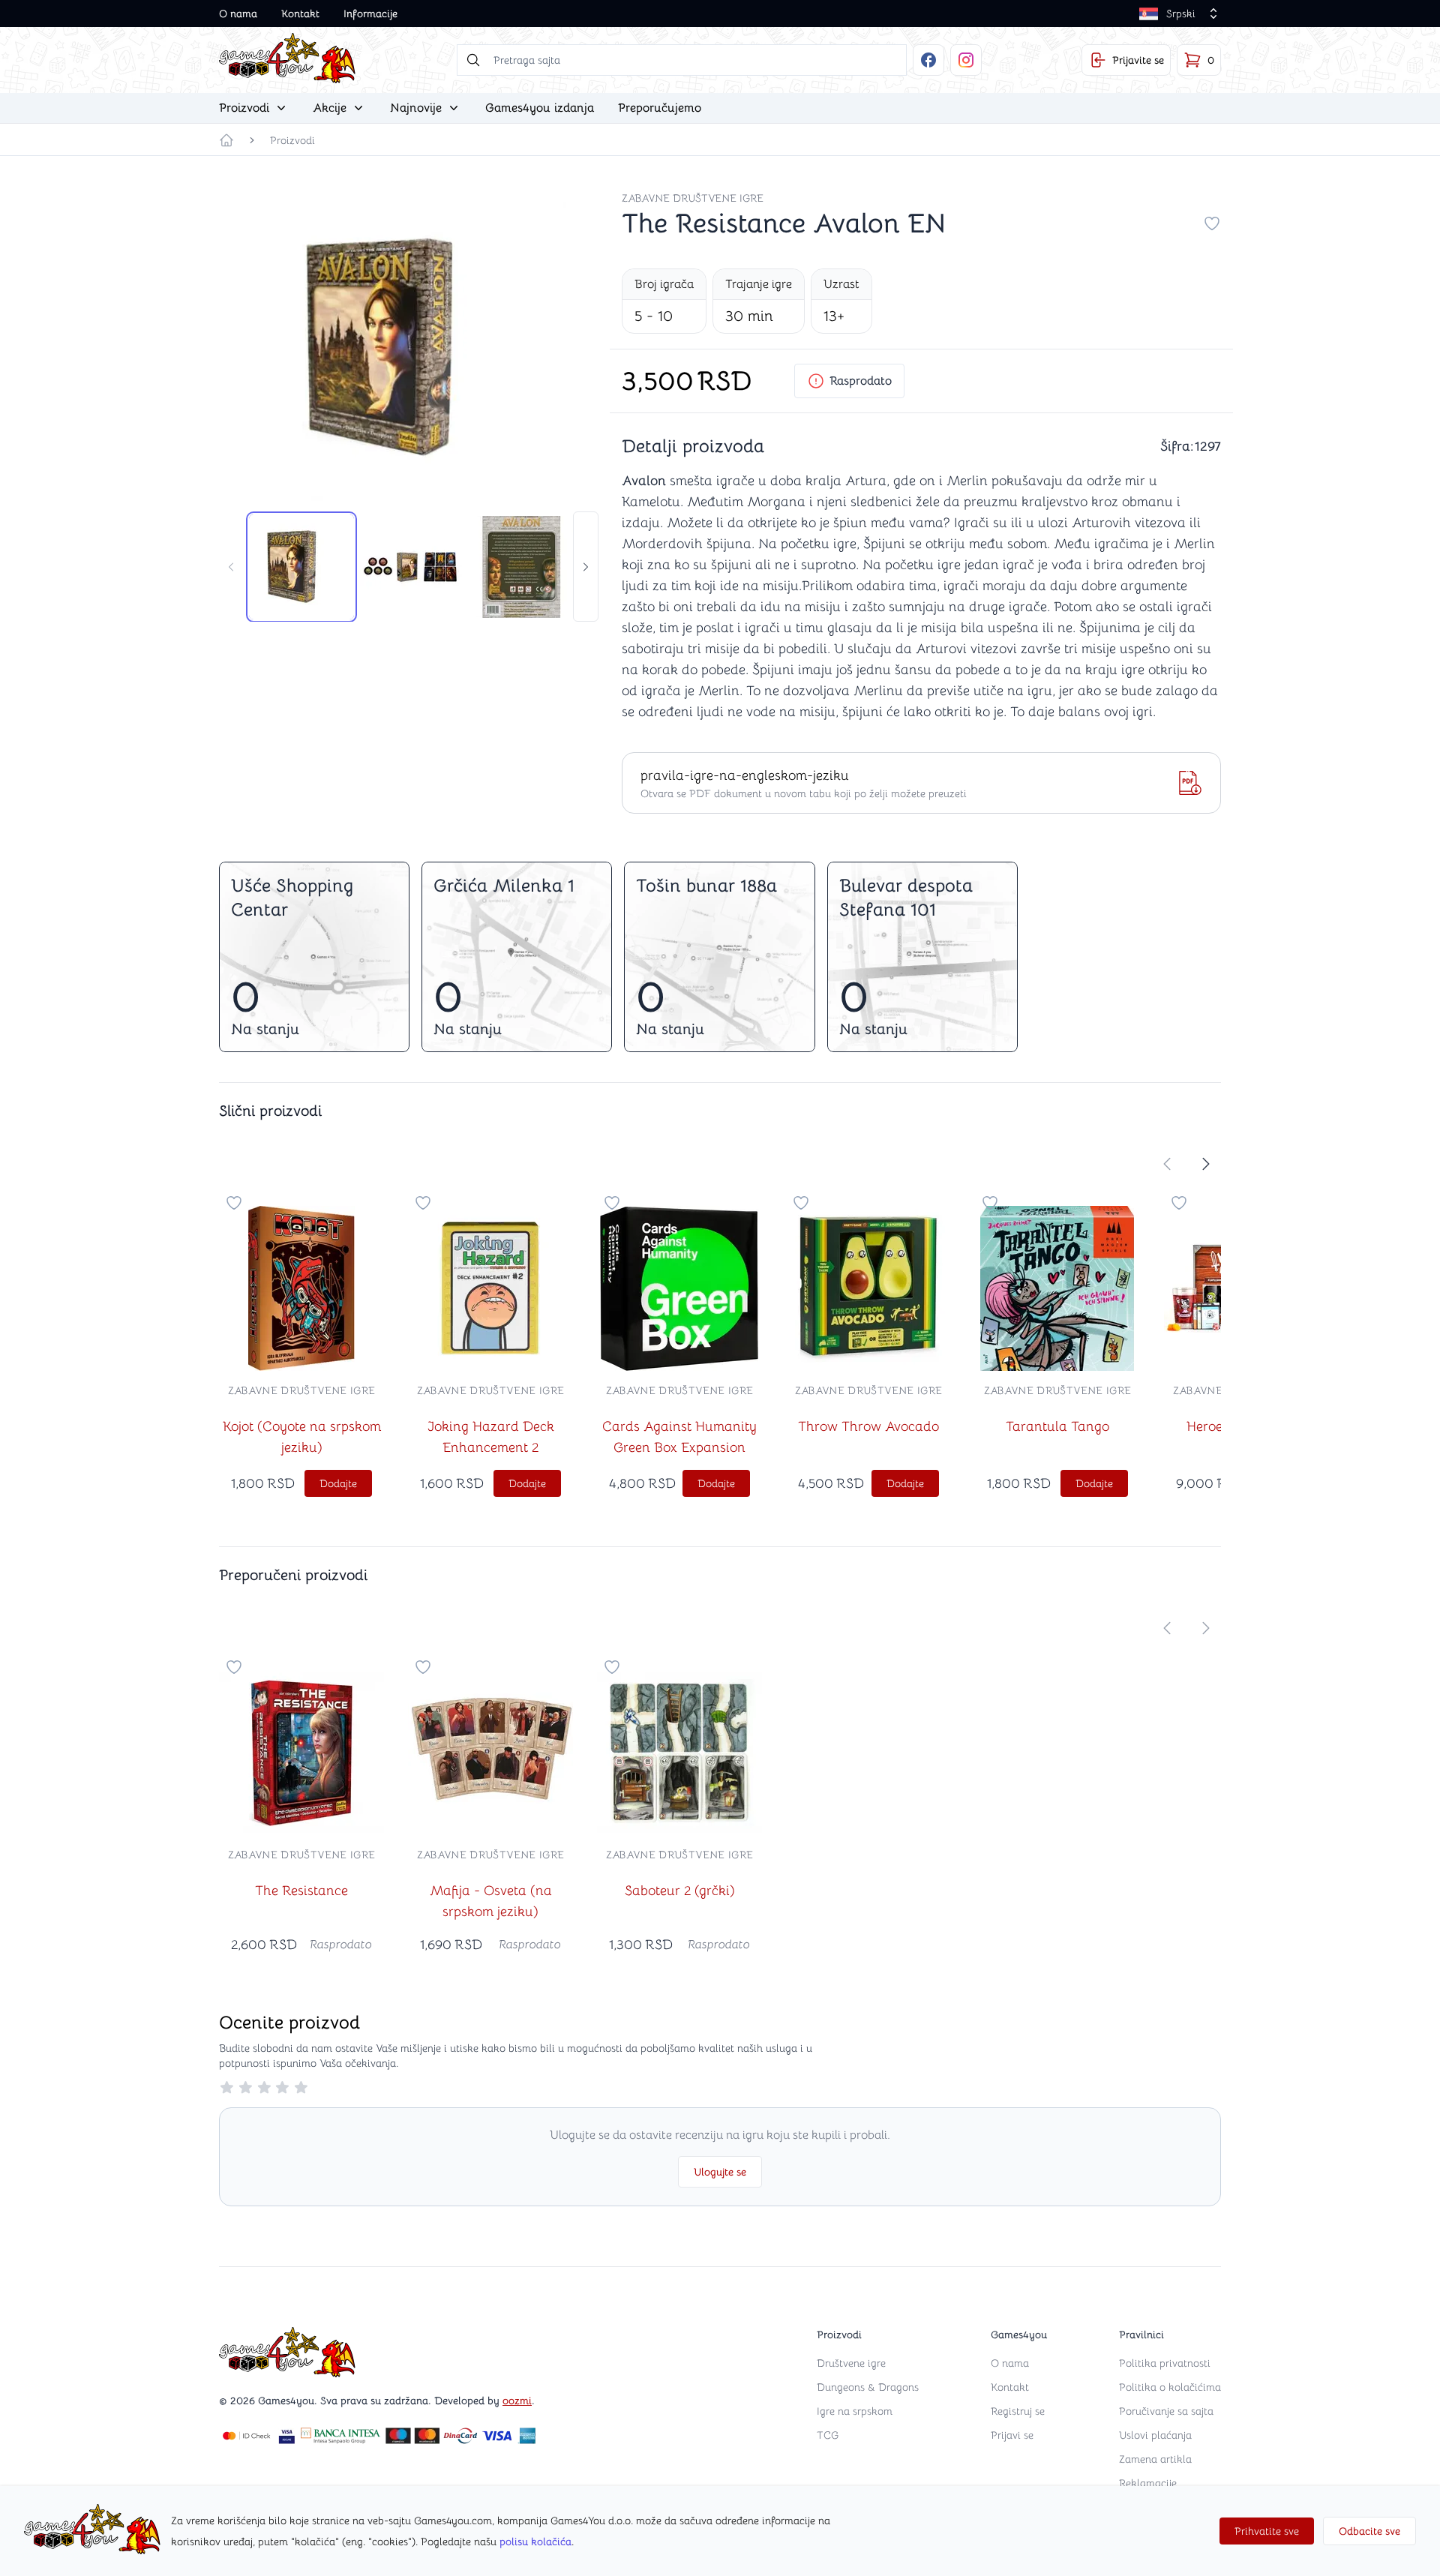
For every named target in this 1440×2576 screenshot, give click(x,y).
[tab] (301, 567)
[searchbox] (682, 60)
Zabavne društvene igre (693, 198)
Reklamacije (1148, 2483)
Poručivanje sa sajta (1166, 2411)
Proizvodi (292, 140)
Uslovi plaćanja (1155, 2435)
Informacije (370, 13)
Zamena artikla (1155, 2459)
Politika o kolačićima (1170, 2387)
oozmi (517, 2401)
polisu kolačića (535, 2542)
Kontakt (300, 13)
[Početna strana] (226, 140)
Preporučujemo (660, 108)
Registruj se (1018, 2411)
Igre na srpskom (855, 2411)
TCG (828, 2435)
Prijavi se (1012, 2435)
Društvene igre (851, 2363)
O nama (238, 13)
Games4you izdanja (540, 108)
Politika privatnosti (1165, 2363)
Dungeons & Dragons (868, 2387)
